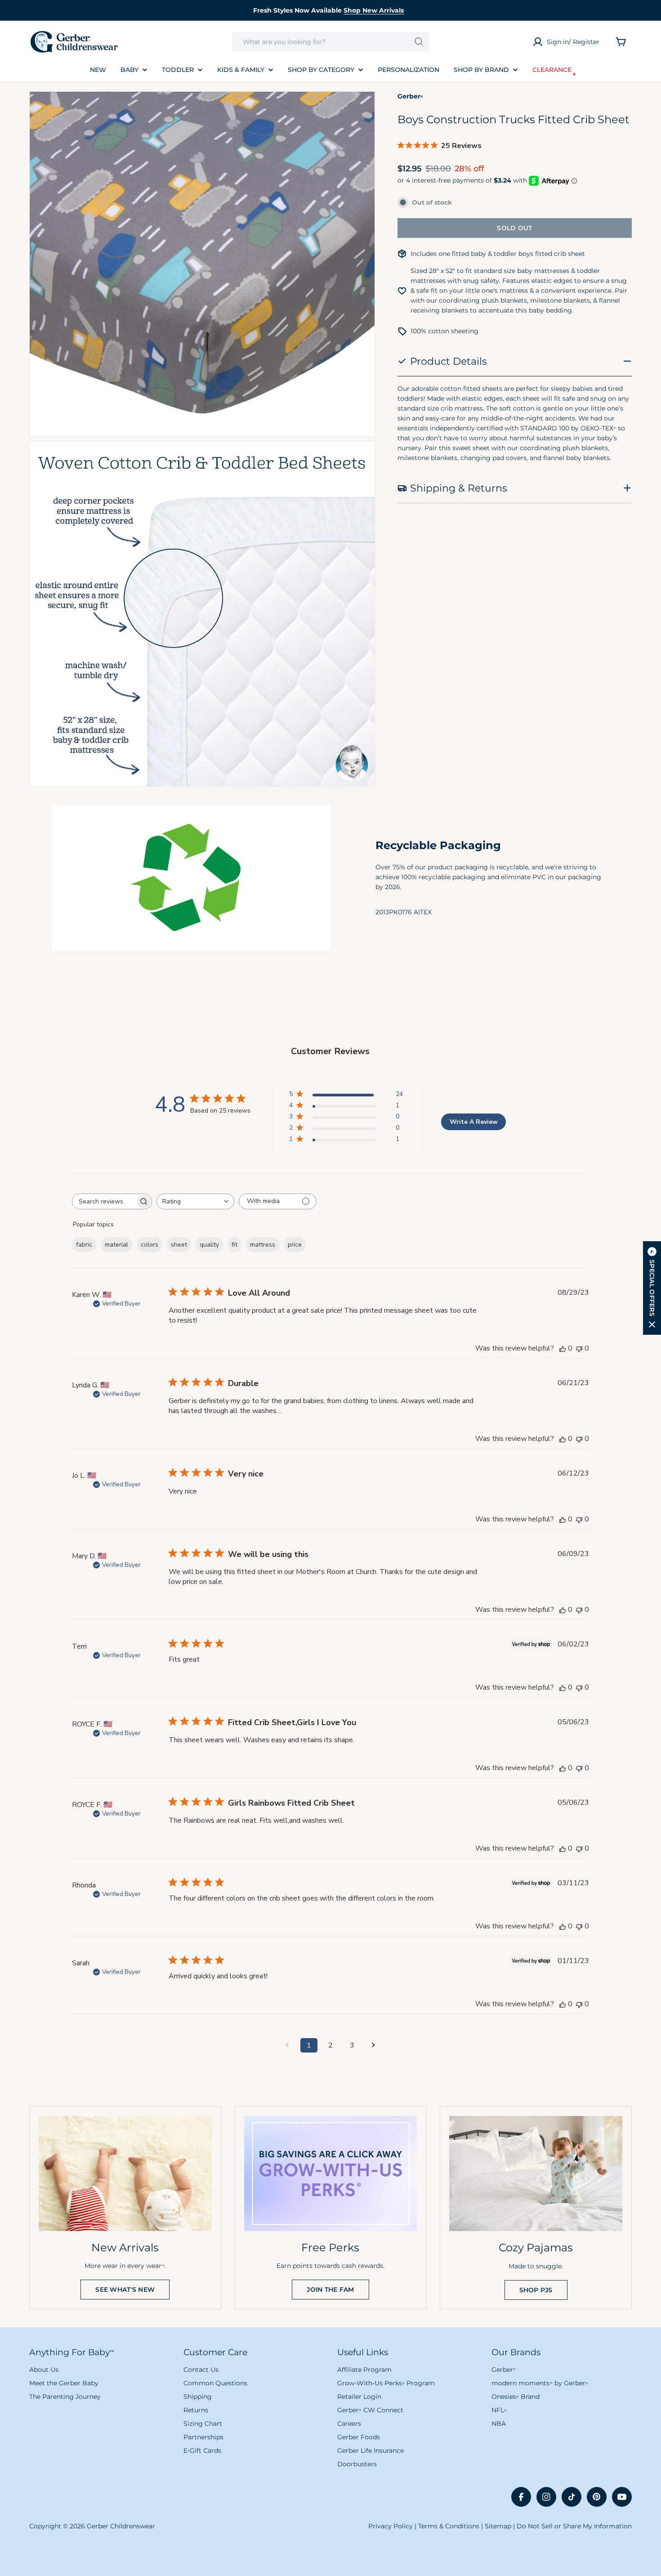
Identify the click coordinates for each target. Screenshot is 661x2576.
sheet (179, 1245)
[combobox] (331, 42)
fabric (84, 1245)
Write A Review (474, 1122)
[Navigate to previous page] (287, 2045)
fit (234, 1245)
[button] (652, 1288)
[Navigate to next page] (374, 2045)
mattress (263, 1245)
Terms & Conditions (449, 2526)
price (295, 1245)
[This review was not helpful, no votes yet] (579, 1348)
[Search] (419, 42)
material (116, 1245)
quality (209, 1245)
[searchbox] (104, 1201)
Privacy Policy (391, 2526)
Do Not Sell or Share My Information (574, 2526)
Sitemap (498, 2526)
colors (150, 1245)
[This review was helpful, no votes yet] (563, 1348)
